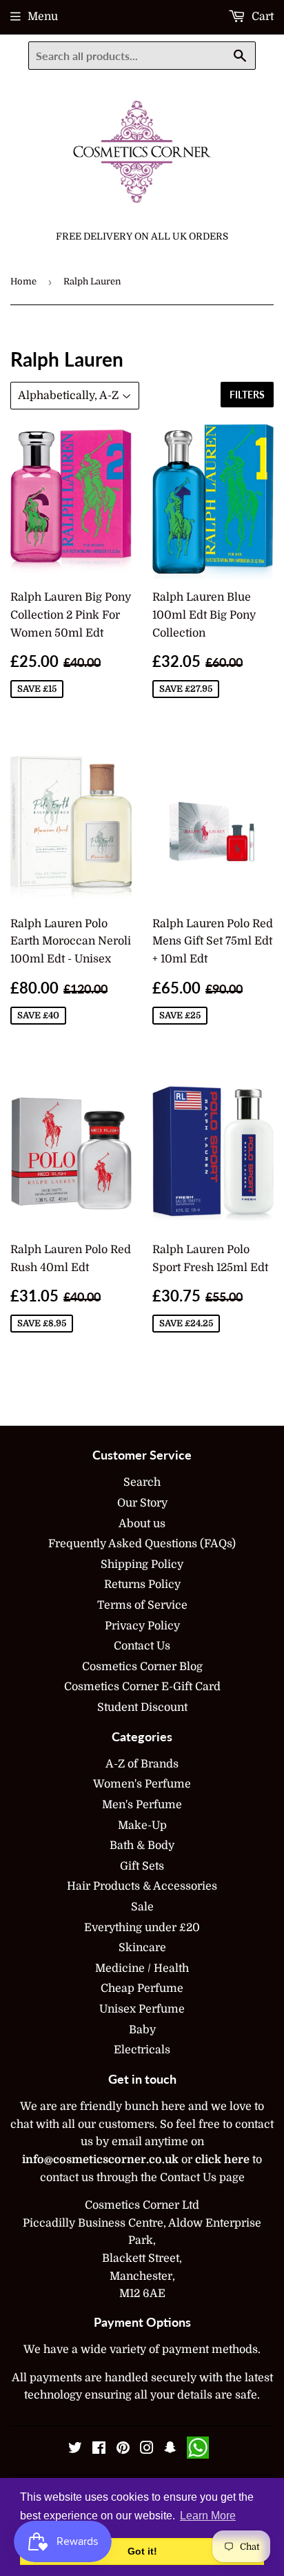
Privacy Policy (142, 1626)
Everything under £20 (142, 1928)
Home (23, 281)
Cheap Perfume (142, 1988)
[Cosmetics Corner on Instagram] (147, 2450)
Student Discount (142, 1707)
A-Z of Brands (142, 1764)
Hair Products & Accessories (142, 1886)
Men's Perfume (142, 1805)
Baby (142, 2030)
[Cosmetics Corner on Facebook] (99, 2450)
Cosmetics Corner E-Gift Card (142, 1687)
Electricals (142, 2050)
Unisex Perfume (142, 2009)
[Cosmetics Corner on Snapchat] (170, 2450)
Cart (261, 17)
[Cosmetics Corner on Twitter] (75, 2450)
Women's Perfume (142, 1784)
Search (142, 1482)
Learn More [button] (208, 2516)
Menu (43, 17)
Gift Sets (142, 1866)
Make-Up (142, 1826)
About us (142, 1524)
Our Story (142, 1503)
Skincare (142, 1948)
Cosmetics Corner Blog (142, 1667)
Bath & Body (142, 1846)
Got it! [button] (142, 2551)
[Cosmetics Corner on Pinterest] (123, 2450)
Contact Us (142, 1646)
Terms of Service (142, 1605)
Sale (142, 1907)
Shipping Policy (142, 1565)
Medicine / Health (142, 1968)
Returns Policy (142, 1585)
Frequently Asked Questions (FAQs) (142, 1544)
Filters (247, 395)
